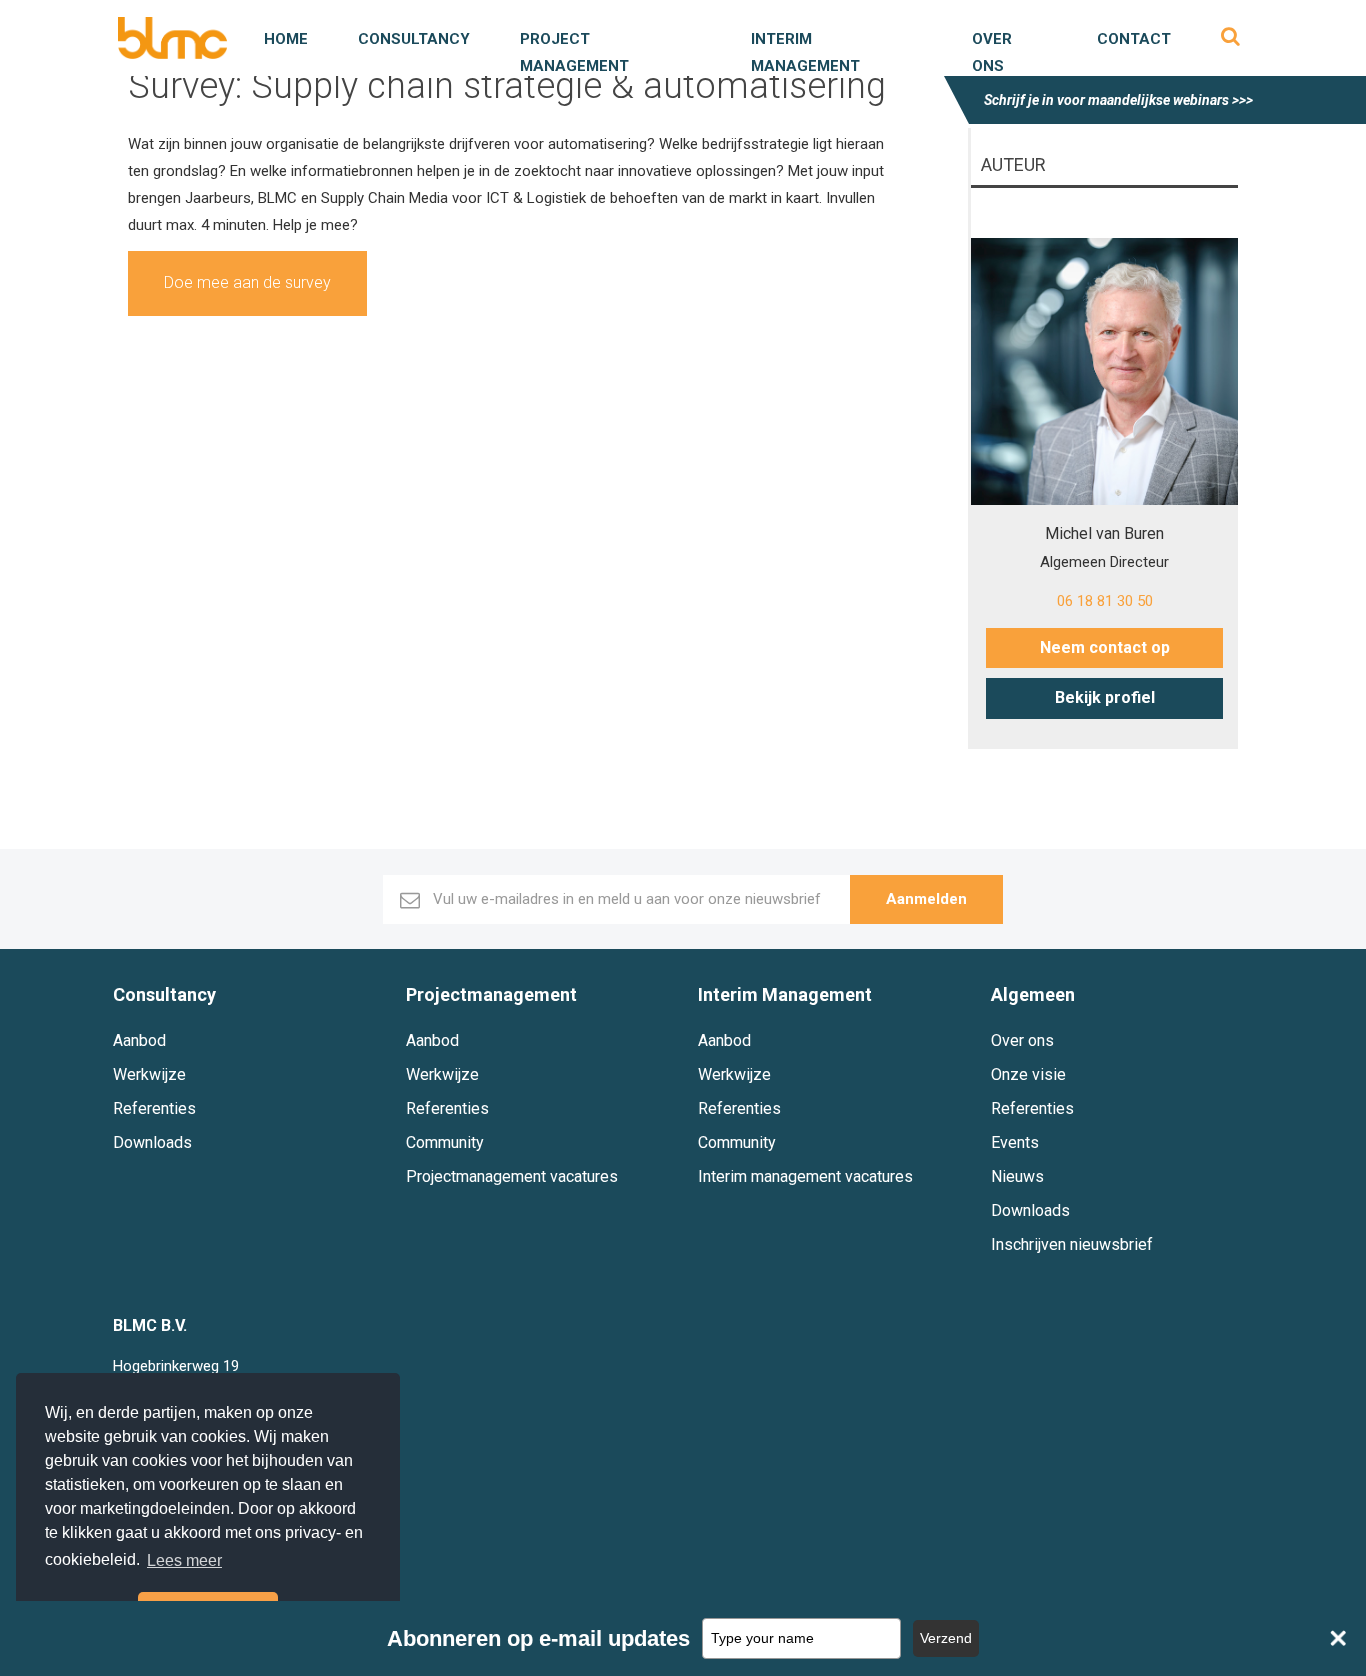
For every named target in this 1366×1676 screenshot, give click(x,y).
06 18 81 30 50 (1105, 601)
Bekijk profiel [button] (1105, 697)
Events (1015, 1142)
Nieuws (1017, 1176)
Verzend (946, 1638)
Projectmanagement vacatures (512, 1176)
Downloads (152, 1142)
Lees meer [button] (184, 1560)
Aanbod (139, 1040)
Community (445, 1142)
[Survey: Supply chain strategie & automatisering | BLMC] (172, 38)
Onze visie (1028, 1074)
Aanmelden (926, 899)
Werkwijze (149, 1074)
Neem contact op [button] (1105, 647)
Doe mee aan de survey (247, 282)
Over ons (1022, 1040)
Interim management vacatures (805, 1176)
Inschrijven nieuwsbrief (1072, 1244)
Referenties (154, 1108)
